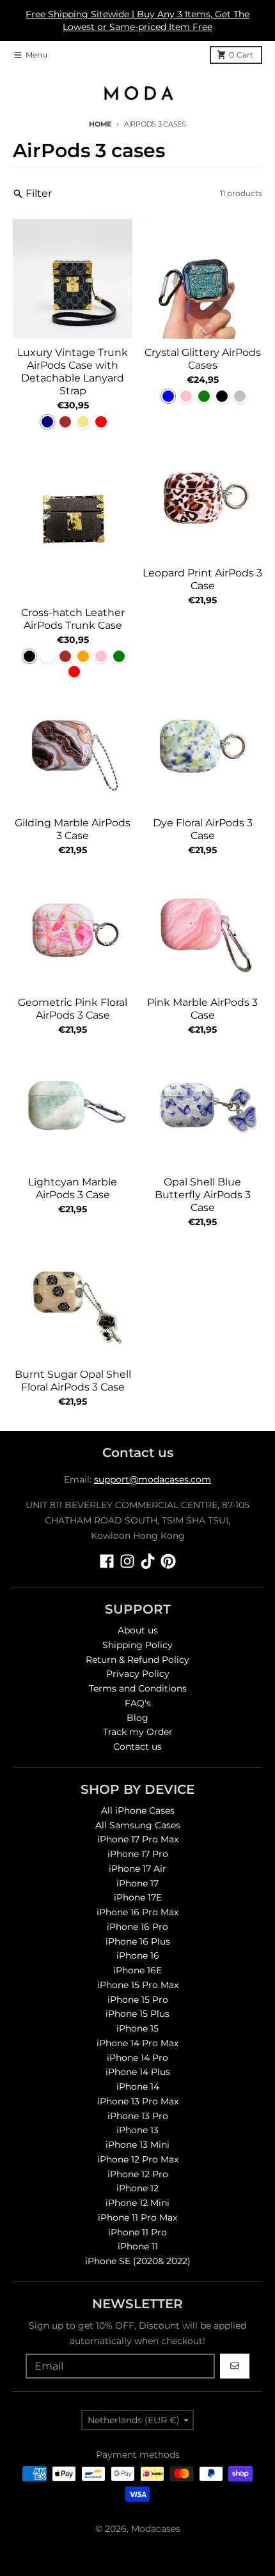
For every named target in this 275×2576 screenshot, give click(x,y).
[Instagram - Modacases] (127, 1561)
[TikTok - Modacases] (148, 1561)
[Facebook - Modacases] (107, 1561)
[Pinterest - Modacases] (168, 1561)
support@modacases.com (153, 1479)
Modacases (156, 2529)
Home (100, 124)
